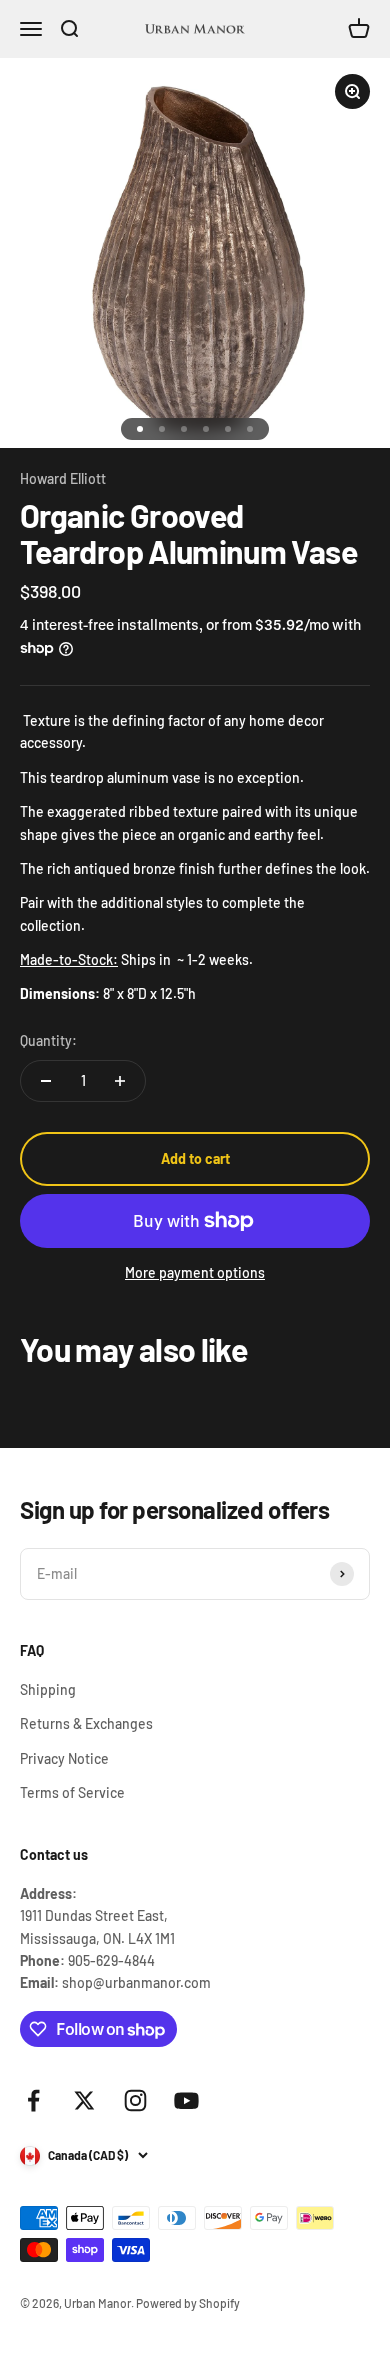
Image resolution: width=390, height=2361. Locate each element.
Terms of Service (72, 1792)
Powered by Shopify (188, 2303)
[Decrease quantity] (46, 1081)
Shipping (48, 1689)
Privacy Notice (64, 1758)
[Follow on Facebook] (33, 2100)
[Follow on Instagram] (135, 2100)
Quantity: (48, 1040)
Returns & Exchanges (86, 1723)
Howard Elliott (63, 478)
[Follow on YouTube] (186, 2100)
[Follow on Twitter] (84, 2100)
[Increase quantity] (120, 1081)
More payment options (195, 1272)
